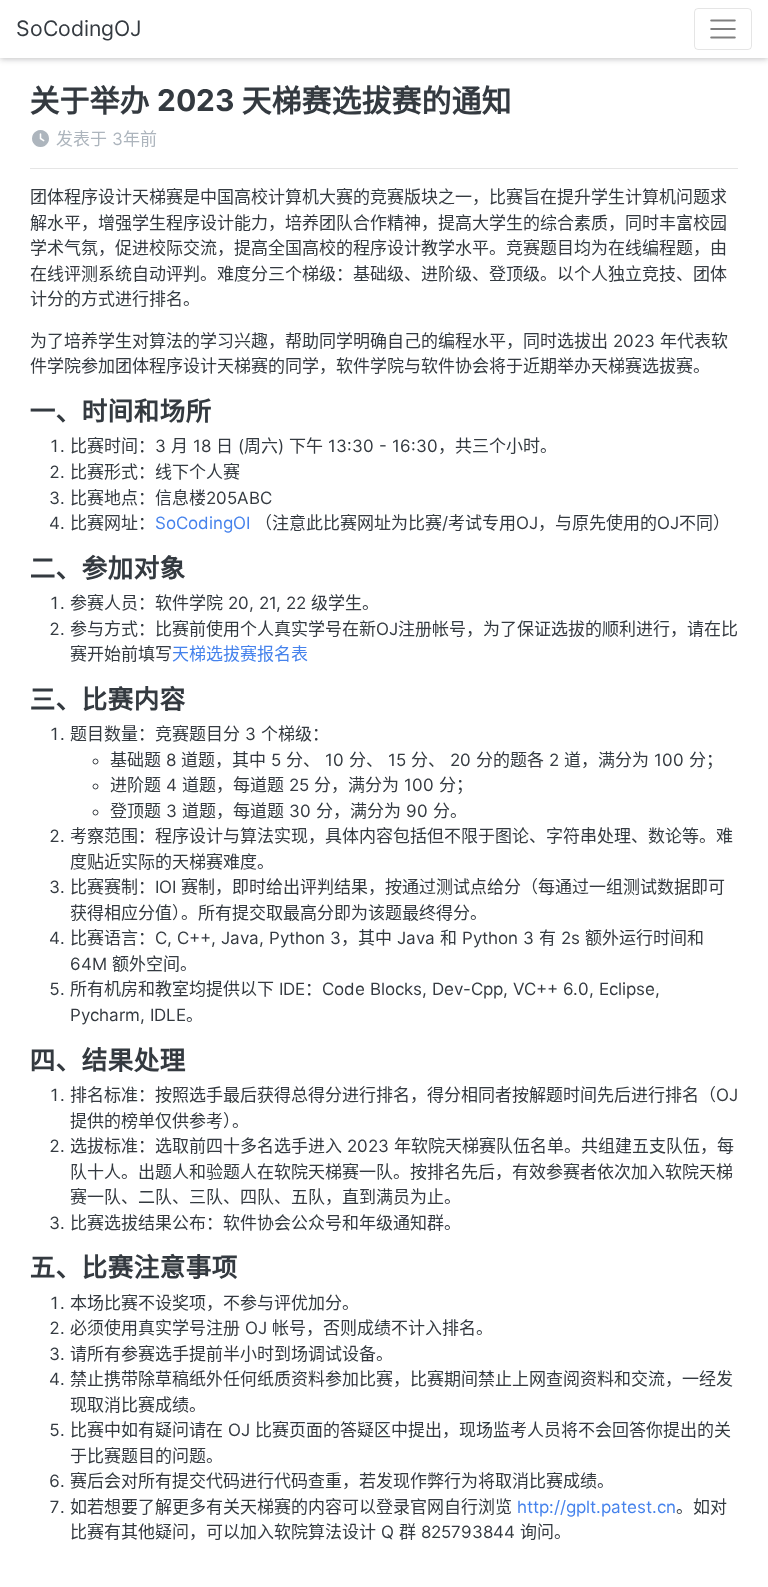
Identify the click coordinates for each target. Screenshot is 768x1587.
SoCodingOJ (79, 28)
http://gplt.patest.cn (596, 1507)
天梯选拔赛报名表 (240, 654)
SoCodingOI (202, 523)
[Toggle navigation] (723, 29)
